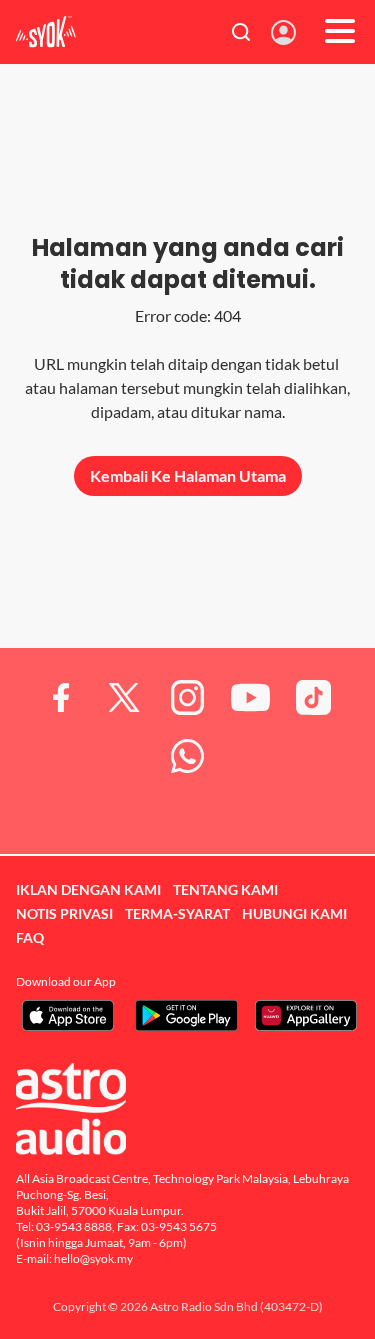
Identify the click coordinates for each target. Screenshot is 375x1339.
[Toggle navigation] (340, 32)
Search (241, 32)
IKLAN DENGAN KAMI (88, 889)
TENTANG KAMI (225, 889)
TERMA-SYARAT (177, 913)
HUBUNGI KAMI (294, 913)
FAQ (30, 937)
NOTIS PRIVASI (64, 913)
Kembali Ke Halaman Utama (188, 475)
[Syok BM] (46, 32)
